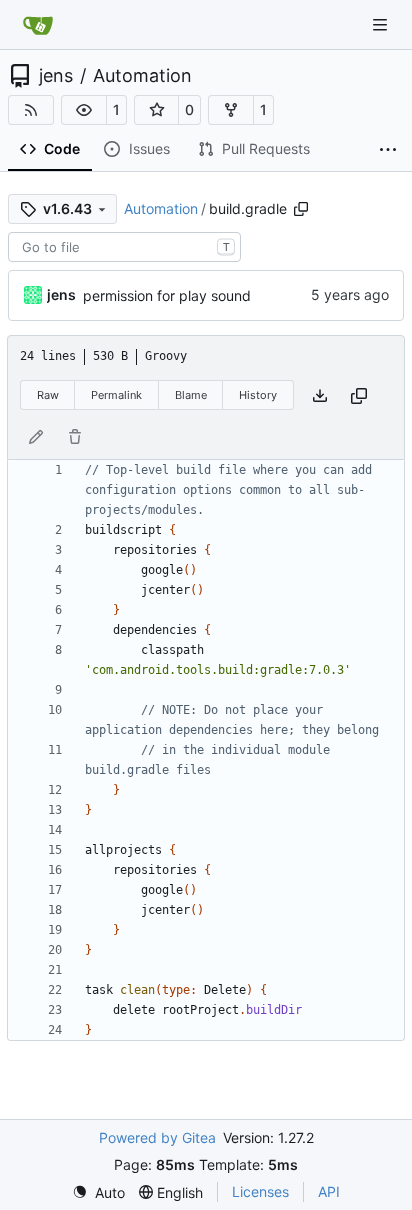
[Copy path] (301, 209)
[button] (84, 110)
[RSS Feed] (31, 110)
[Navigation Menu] (382, 24)
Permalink (116, 395)
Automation (142, 76)
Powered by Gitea (157, 1137)
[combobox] (124, 247)
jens (56, 76)
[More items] (388, 150)
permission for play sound (167, 295)
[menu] (98, 1192)
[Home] (38, 25)
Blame (191, 395)
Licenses (260, 1191)
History (258, 395)
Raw (48, 395)
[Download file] (320, 395)
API (329, 1191)
